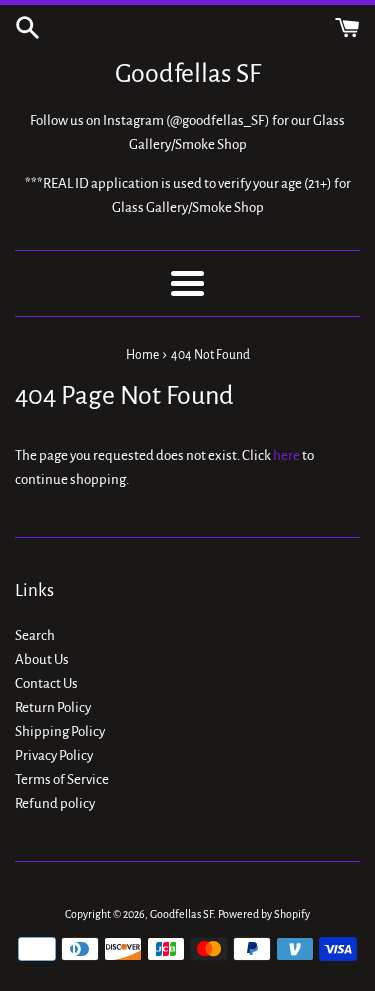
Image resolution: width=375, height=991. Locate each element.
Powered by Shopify (264, 914)
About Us (42, 659)
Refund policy (55, 803)
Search (35, 635)
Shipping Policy (60, 731)
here (286, 455)
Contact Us (46, 683)
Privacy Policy (54, 755)
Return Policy (53, 707)
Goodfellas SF (188, 74)
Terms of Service (62, 779)
